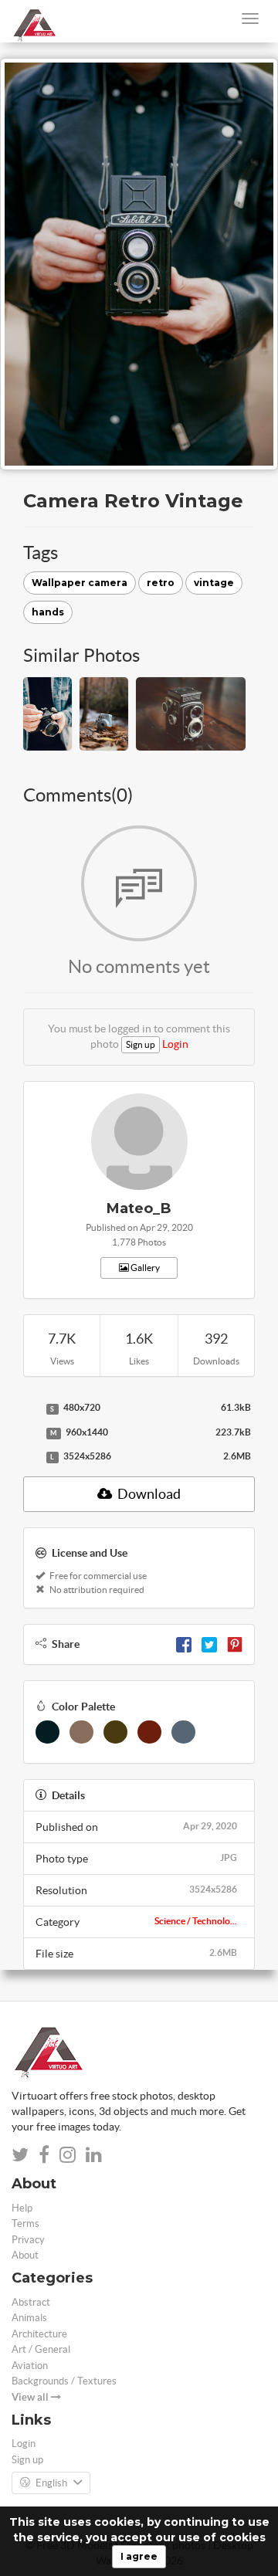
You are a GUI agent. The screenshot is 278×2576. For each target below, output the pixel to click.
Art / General (41, 2349)
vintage (214, 583)
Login (175, 1044)
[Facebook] (184, 1644)
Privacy (28, 2240)
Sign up (141, 1044)
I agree (139, 2556)
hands (48, 612)
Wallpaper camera (80, 583)
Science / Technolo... (196, 1921)
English (51, 2483)
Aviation (30, 2366)
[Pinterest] (235, 1644)
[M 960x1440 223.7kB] (31, 1433)
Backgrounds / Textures (64, 2381)
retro (161, 583)
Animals (29, 2318)
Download (148, 1494)
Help (22, 2208)
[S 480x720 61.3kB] (31, 1408)
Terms (25, 2223)
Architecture (39, 2334)
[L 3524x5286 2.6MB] (31, 1457)
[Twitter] (209, 1644)
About (25, 2255)
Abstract (31, 2302)
